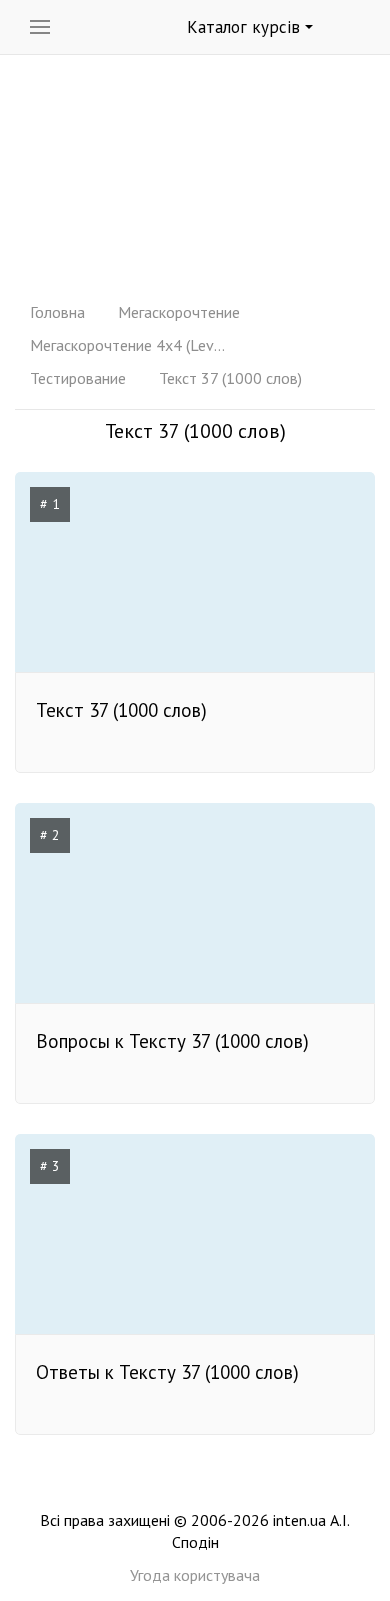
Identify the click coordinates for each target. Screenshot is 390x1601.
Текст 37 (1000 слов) (230, 378)
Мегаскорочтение (179, 312)
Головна (57, 312)
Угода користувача (195, 1575)
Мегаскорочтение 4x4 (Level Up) (130, 345)
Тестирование (78, 378)
